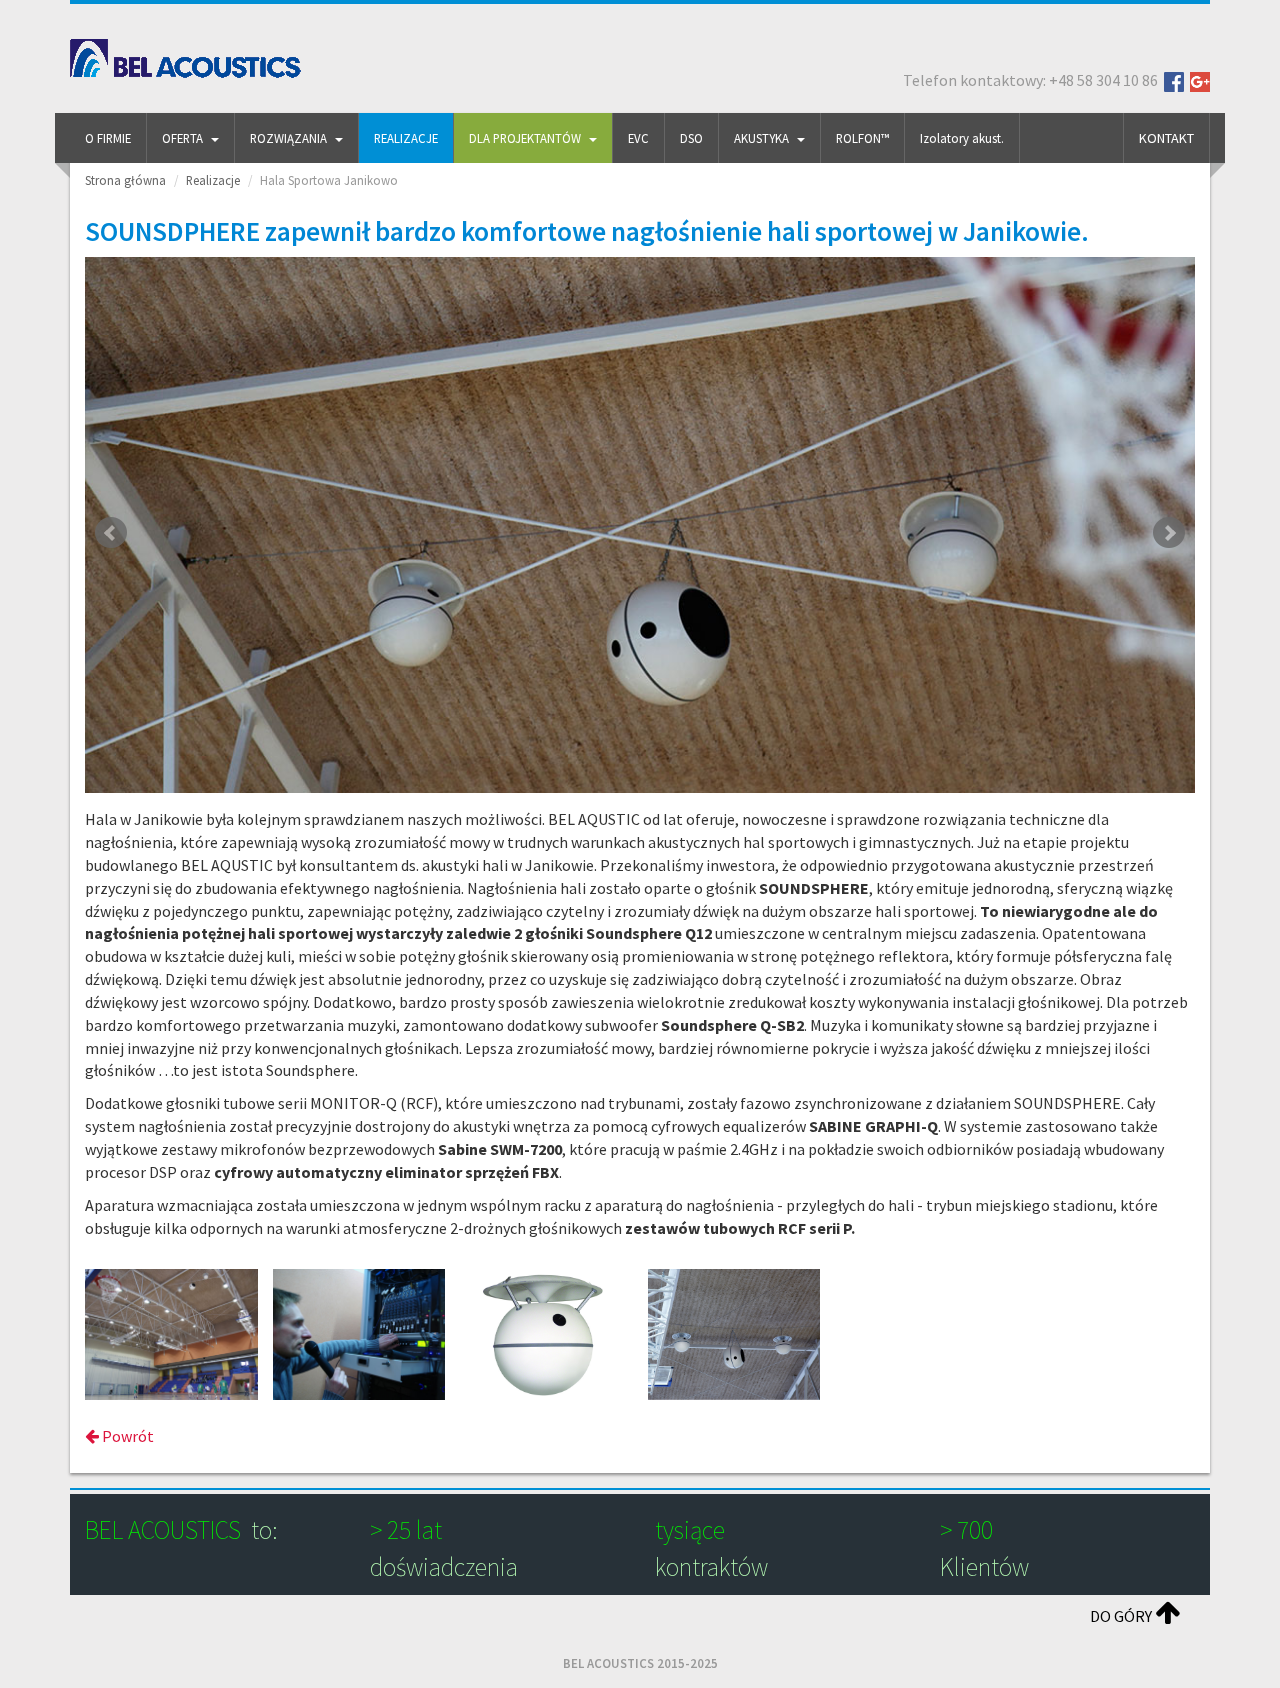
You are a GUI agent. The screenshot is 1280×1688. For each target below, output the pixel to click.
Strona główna (125, 180)
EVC (638, 138)
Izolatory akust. (962, 138)
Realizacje (213, 180)
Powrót (126, 1436)
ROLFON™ (862, 138)
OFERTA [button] (182, 138)
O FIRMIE (108, 138)
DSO (691, 138)
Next (1169, 533)
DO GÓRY (1122, 1616)
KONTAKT (1166, 138)
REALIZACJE (406, 138)
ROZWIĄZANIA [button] (288, 138)
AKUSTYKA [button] (761, 138)
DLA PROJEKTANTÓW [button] (525, 138)
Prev (111, 533)
